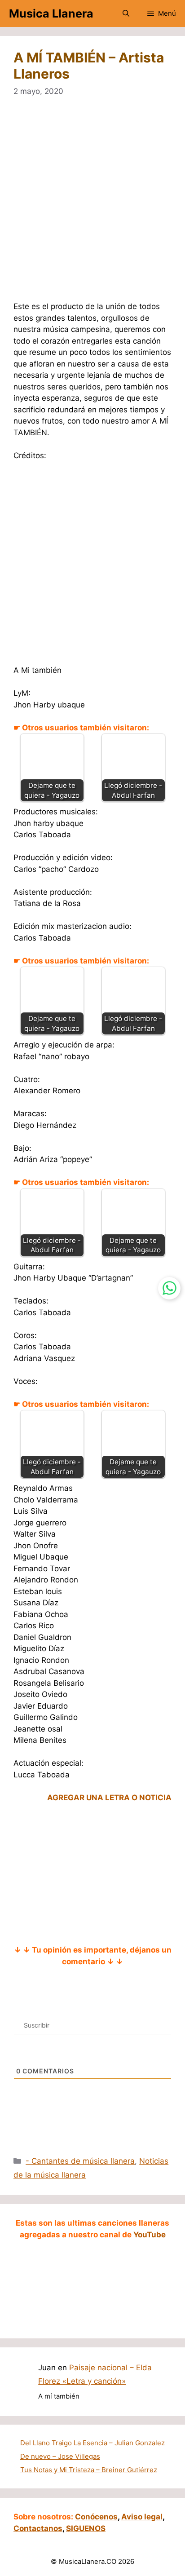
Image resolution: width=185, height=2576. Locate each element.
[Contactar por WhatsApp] (169, 1288)
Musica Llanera (51, 13)
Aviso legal (142, 2517)
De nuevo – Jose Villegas (60, 2456)
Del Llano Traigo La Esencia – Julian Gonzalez (92, 2443)
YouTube (150, 2235)
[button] (126, 13)
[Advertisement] (92, 205)
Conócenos (96, 2517)
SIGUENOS (86, 2528)
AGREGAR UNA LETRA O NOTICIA (109, 1798)
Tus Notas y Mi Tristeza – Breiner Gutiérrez (89, 2470)
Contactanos (38, 2528)
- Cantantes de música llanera (80, 2161)
